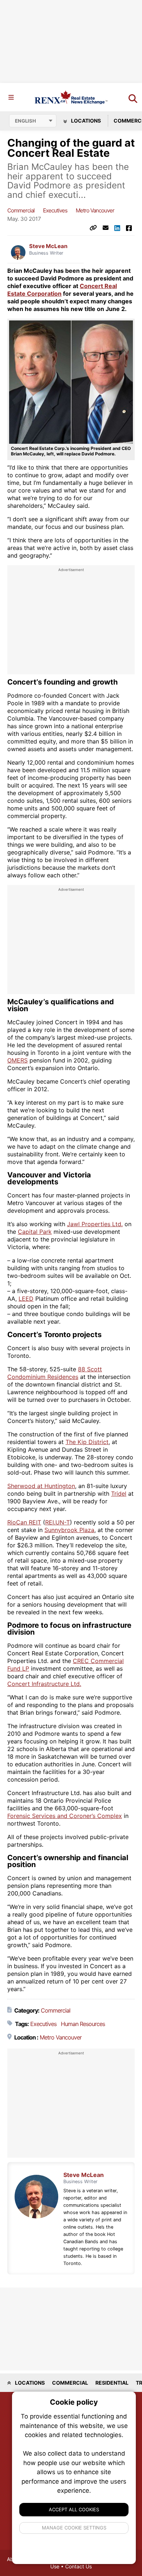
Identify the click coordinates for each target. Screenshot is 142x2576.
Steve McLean (48, 246)
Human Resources (83, 2024)
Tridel (119, 1494)
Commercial (21, 210)
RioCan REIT (24, 1522)
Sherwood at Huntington (41, 1486)
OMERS (17, 1060)
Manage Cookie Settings (74, 2528)
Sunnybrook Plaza (69, 1530)
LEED (26, 1299)
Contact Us (78, 2566)
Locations (85, 121)
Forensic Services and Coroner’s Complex (65, 1816)
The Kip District (87, 1442)
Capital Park (35, 1232)
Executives (55, 210)
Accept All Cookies (74, 2509)
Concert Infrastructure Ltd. (44, 1684)
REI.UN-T (58, 1522)
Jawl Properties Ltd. (95, 1224)
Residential (112, 2383)
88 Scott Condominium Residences (55, 1373)
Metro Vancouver (95, 210)
